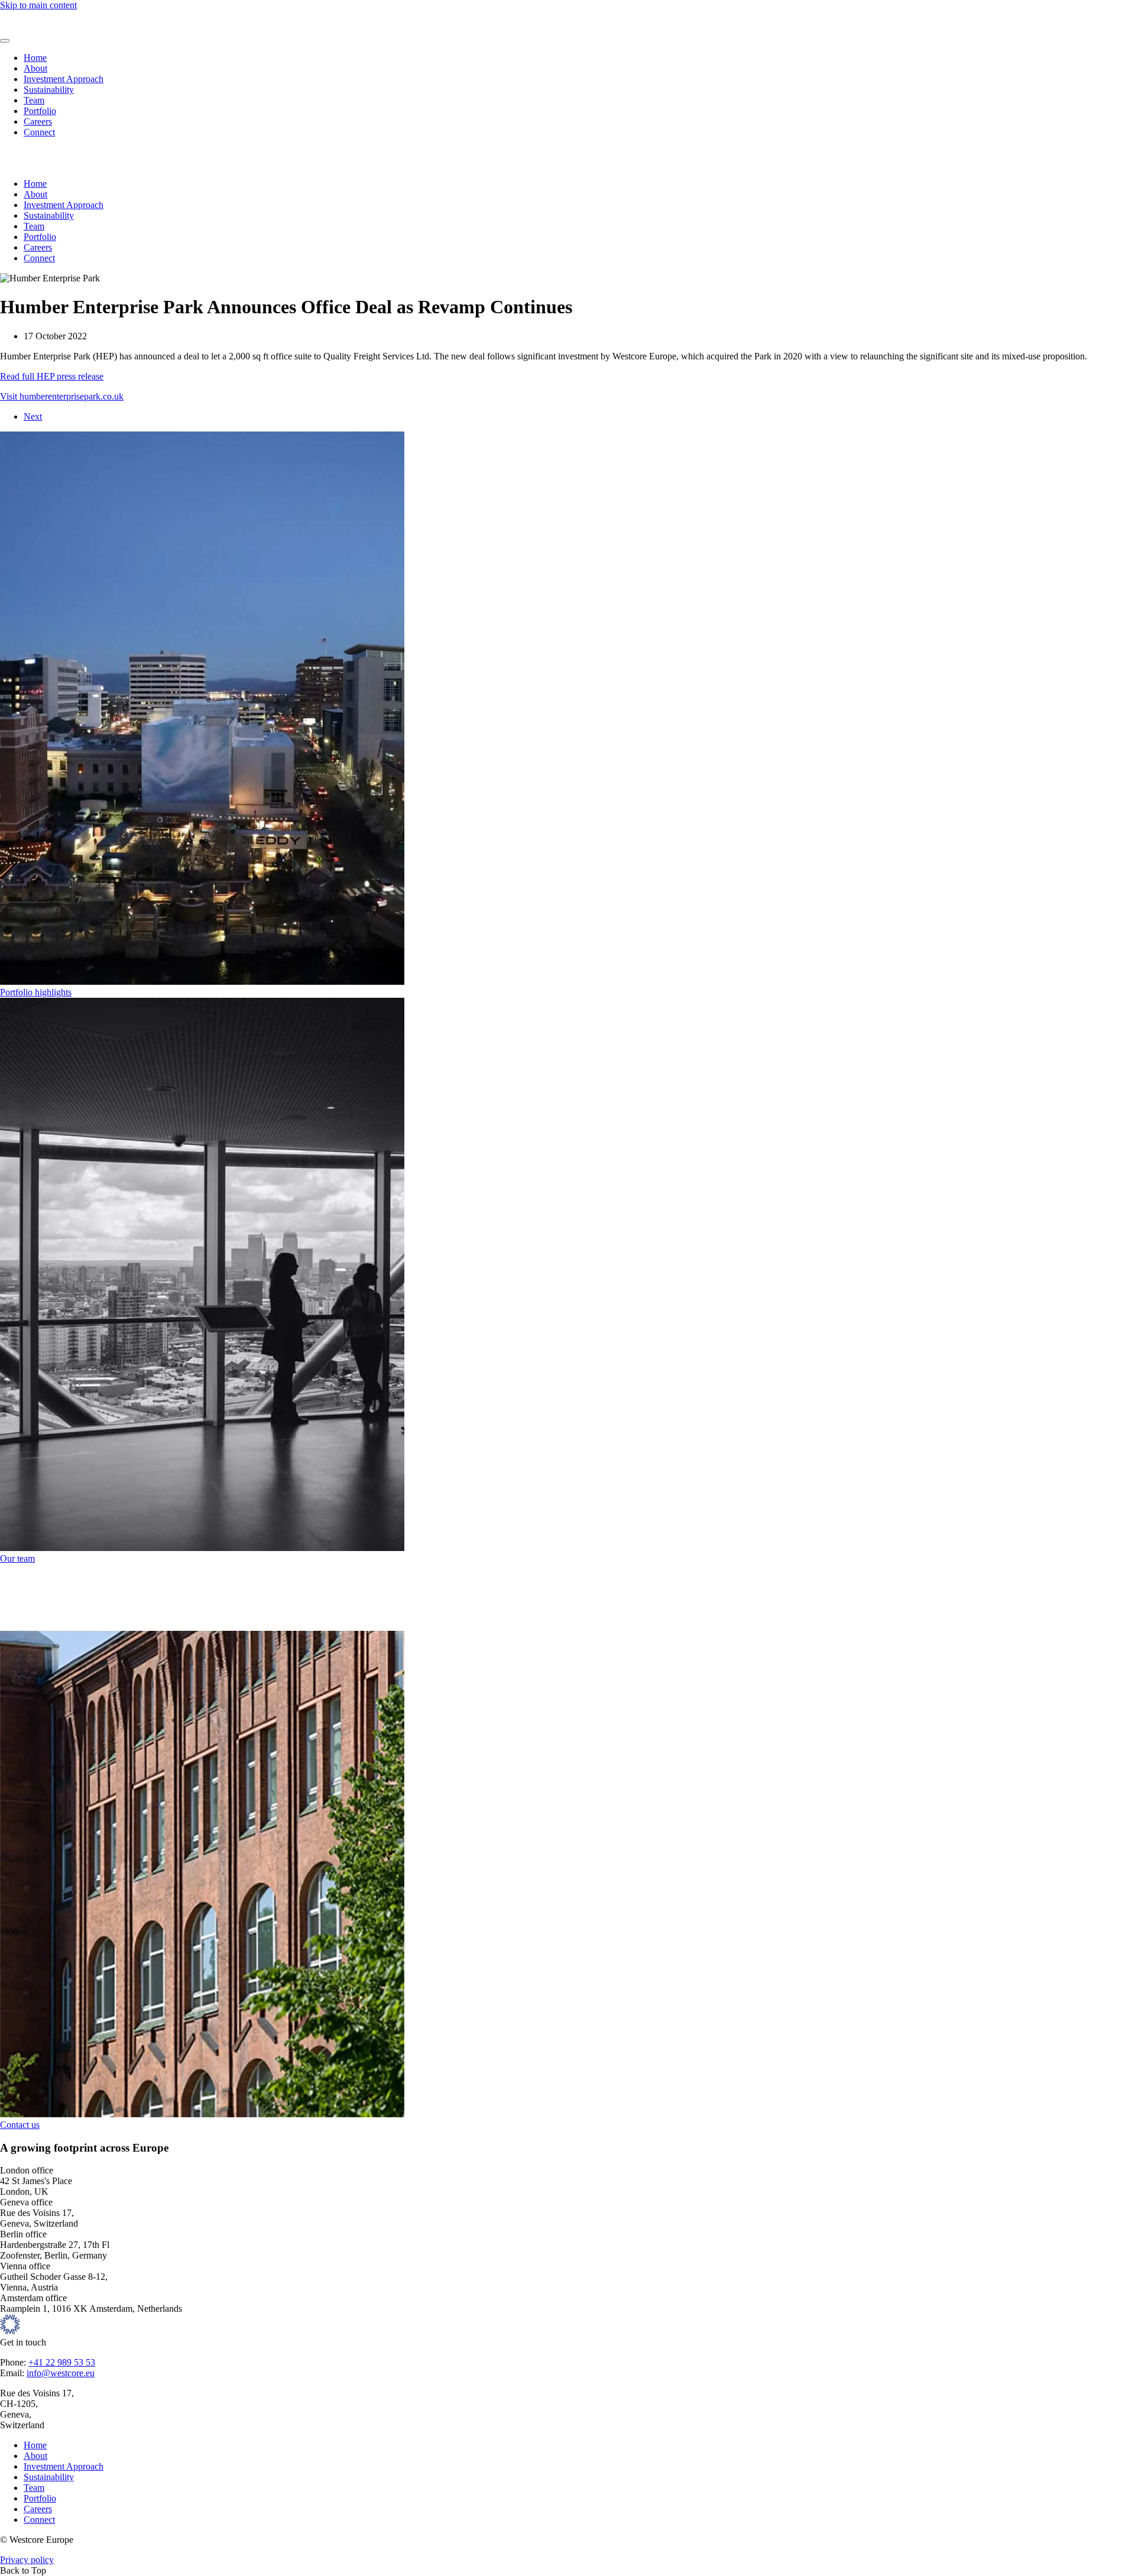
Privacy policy (27, 2560)
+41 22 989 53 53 (62, 2362)
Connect (39, 132)
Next (33, 416)
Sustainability (49, 90)
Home (35, 58)
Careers (38, 121)
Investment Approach (64, 79)
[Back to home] (35, 27)
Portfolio (40, 111)
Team (34, 100)
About (35, 68)
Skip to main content (38, 5)
